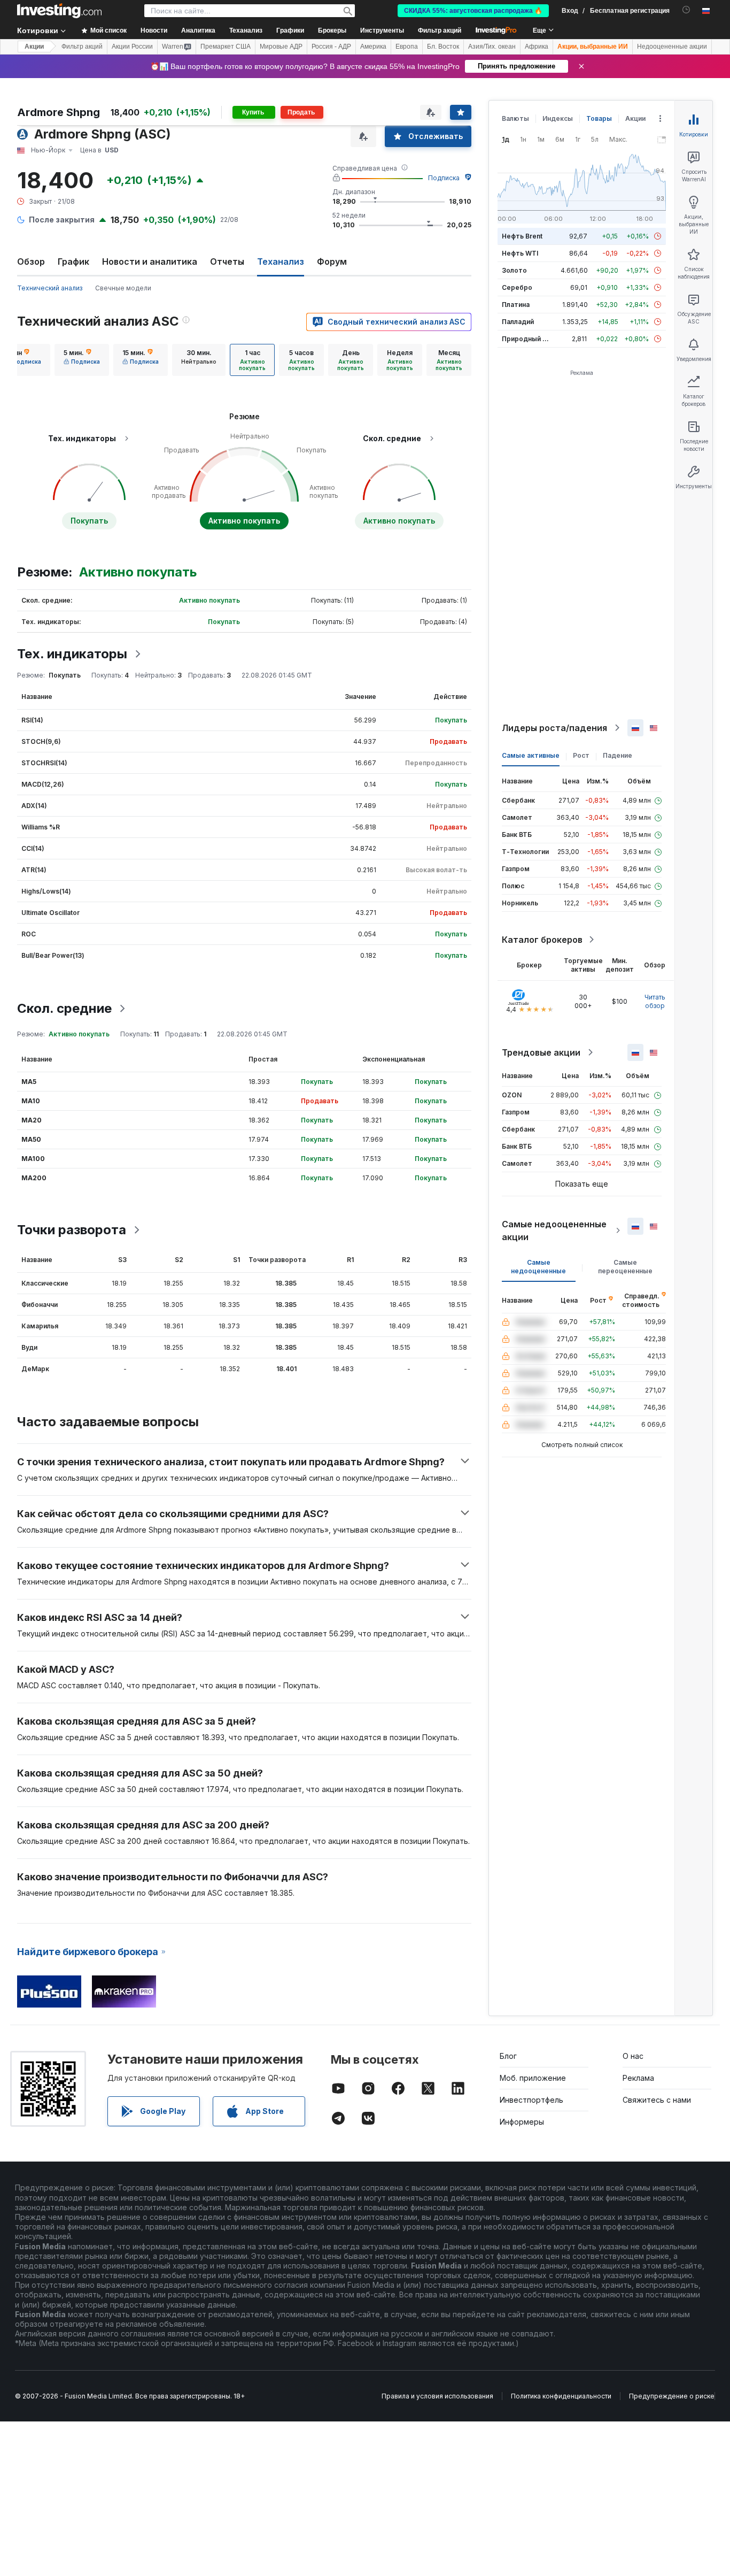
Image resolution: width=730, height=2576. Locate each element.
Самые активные (531, 755)
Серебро (517, 287)
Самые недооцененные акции (554, 1231)
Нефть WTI (520, 253)
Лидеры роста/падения (554, 728)
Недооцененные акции (672, 47)
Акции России (132, 47)
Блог (508, 2056)
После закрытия (62, 220)
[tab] (82, 360)
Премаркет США (226, 47)
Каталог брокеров (542, 940)
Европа (407, 47)
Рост (581, 755)
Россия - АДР (331, 47)
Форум (332, 262)
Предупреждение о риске (672, 2396)
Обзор (31, 262)
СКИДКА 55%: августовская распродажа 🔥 (473, 11)
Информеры (522, 2122)
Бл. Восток (443, 47)
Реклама (638, 2078)
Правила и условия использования (437, 2396)
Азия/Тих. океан (492, 47)
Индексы (558, 118)
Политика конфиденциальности (561, 2396)
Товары (599, 118)
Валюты (515, 118)
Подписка (444, 178)
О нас (633, 2056)
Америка (373, 47)
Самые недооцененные (538, 1267)
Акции (34, 47)
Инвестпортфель (531, 2100)
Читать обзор (655, 1001)
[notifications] (686, 10)
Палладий (518, 322)
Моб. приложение (533, 2078)
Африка (537, 47)
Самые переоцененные (625, 1267)
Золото (514, 270)
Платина (516, 305)
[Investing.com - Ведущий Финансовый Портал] (59, 11)
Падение (618, 755)
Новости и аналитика (150, 262)
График (73, 262)
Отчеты (227, 262)
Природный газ (527, 339)
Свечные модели (123, 288)
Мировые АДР (281, 47)
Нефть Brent (522, 236)
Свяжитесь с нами (657, 2100)
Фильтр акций (440, 30)
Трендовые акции (541, 1052)
